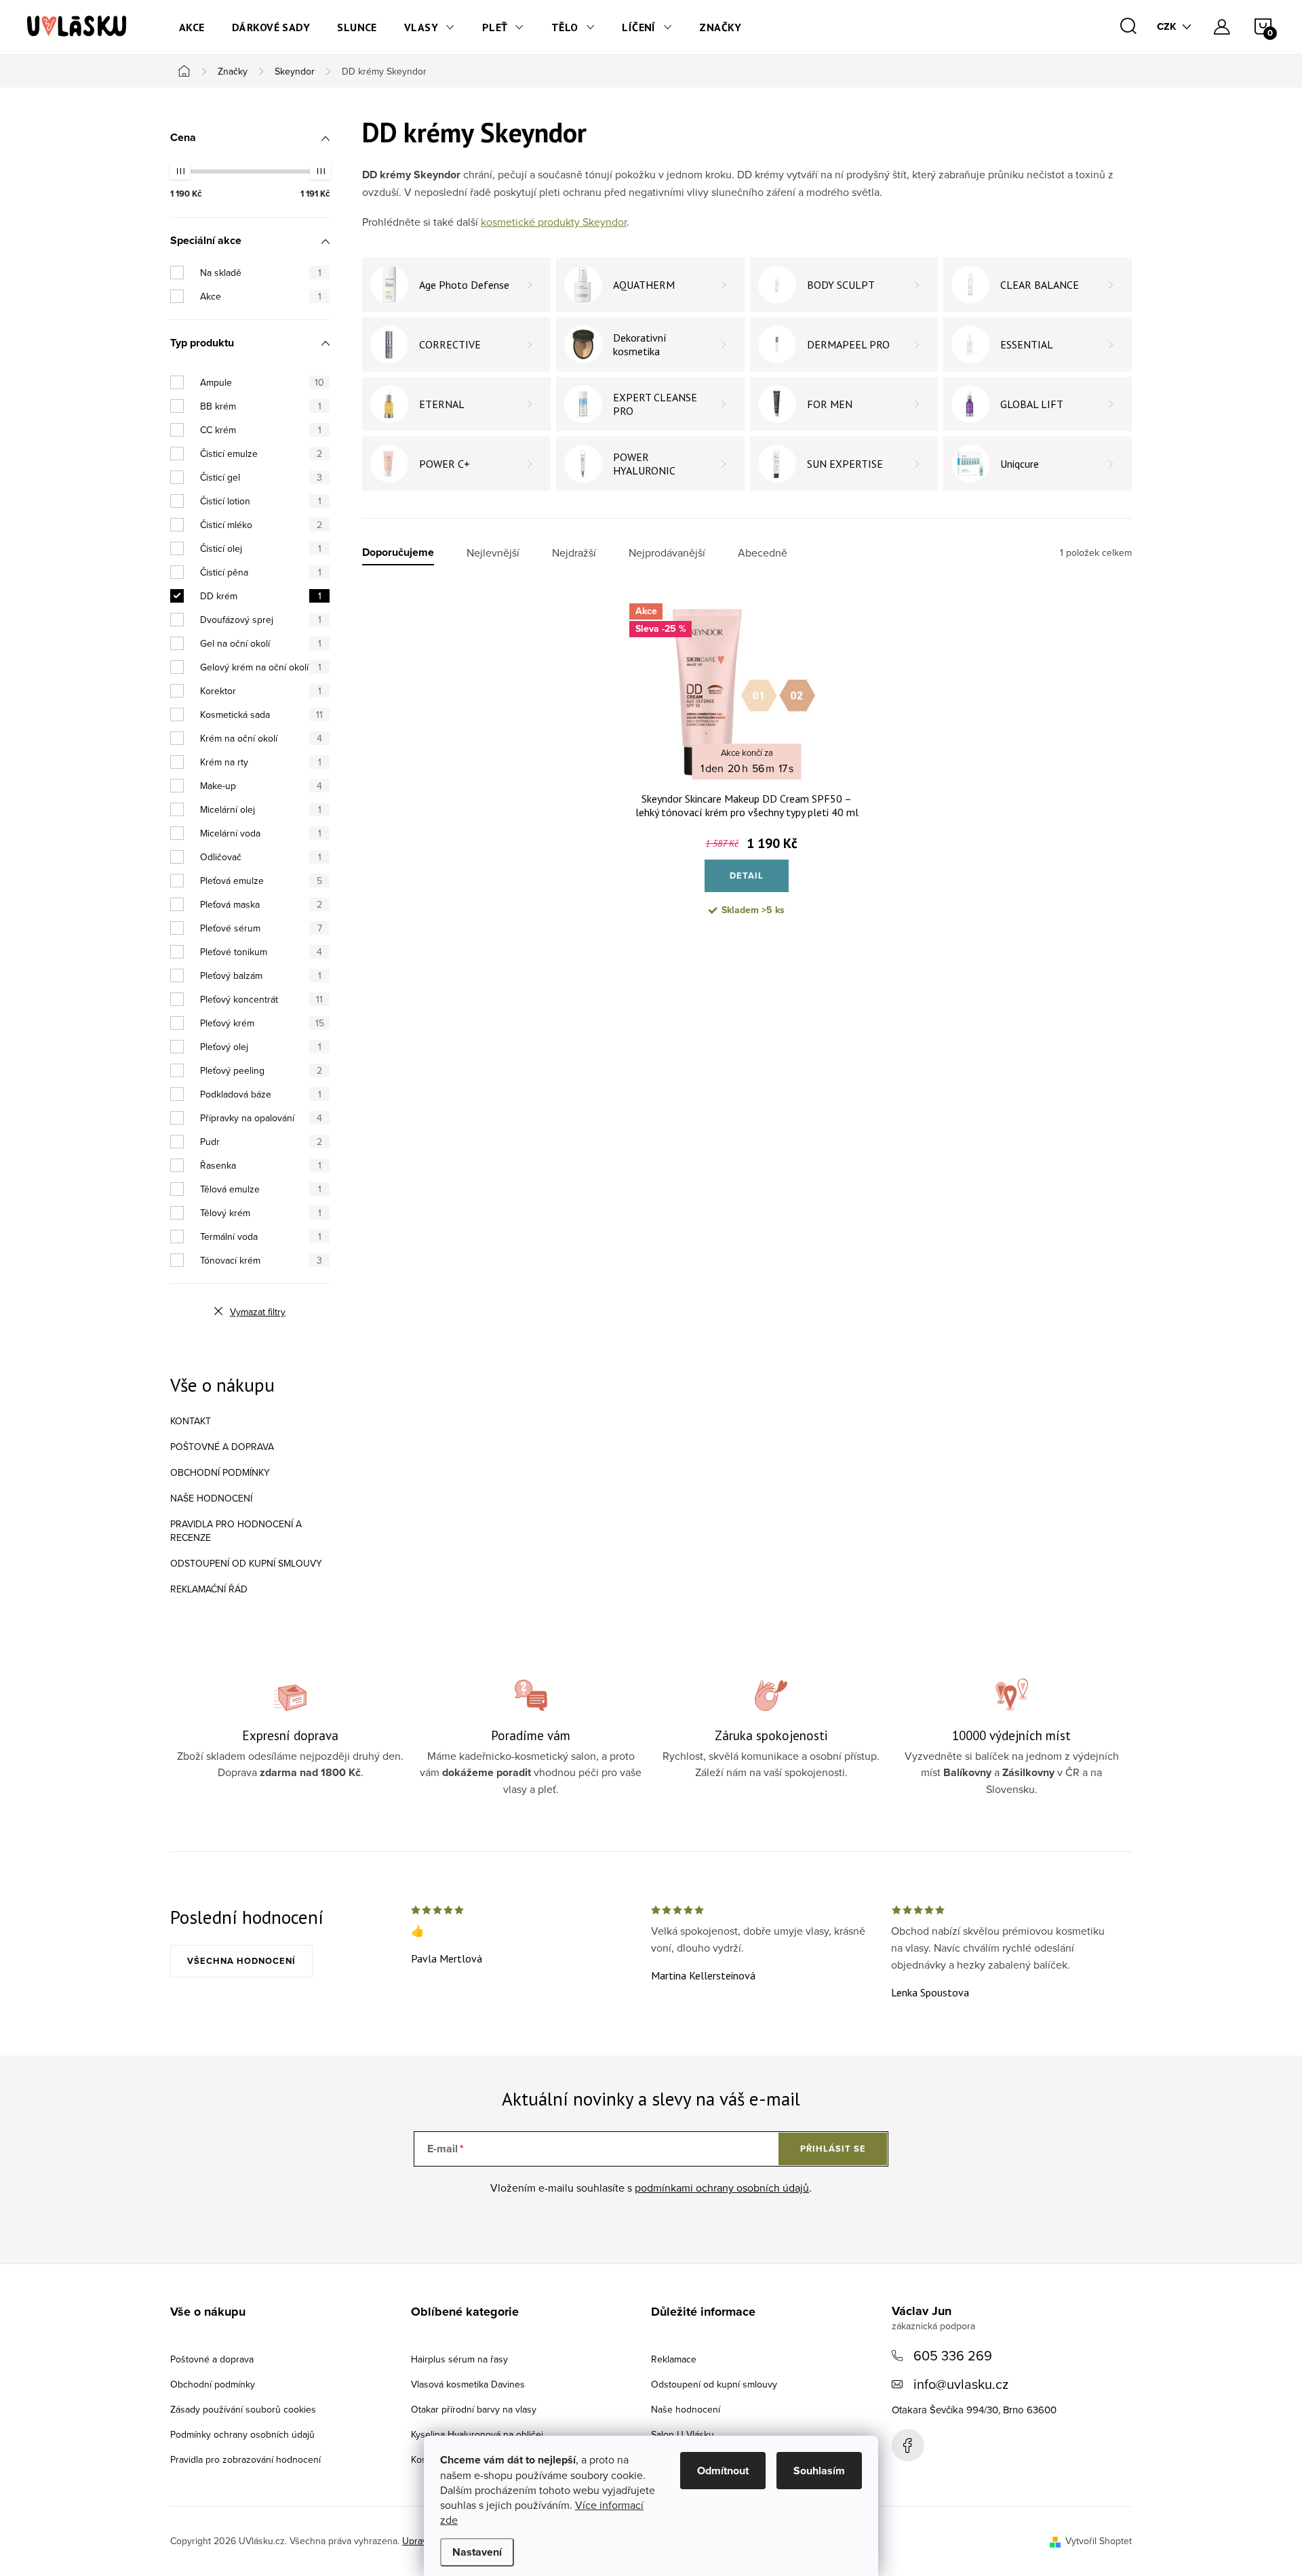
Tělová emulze (261, 1189)
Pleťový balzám (261, 975)
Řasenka (261, 1165)
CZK (1167, 26)
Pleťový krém (262, 1023)
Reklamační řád (209, 1589)
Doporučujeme (398, 553)
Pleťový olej (261, 1047)
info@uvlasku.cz (961, 2384)
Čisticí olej (261, 548)
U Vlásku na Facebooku (908, 2445)
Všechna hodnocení (241, 1961)
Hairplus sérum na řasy (459, 2359)
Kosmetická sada (261, 715)
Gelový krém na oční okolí (261, 667)
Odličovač (261, 857)
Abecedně (763, 553)
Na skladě (261, 273)
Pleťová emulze (261, 881)
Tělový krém (261, 1213)
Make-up (261, 786)
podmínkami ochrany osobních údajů (722, 2188)
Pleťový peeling (261, 1070)
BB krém (261, 406)
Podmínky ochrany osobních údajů (242, 2434)
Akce (261, 296)
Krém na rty (261, 762)
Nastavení (477, 2552)
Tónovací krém (261, 1260)
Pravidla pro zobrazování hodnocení (245, 2459)
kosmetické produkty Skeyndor (554, 222)
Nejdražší (574, 553)
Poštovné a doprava (222, 1447)
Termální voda (261, 1236)
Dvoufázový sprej (261, 620)
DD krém (261, 596)
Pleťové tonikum (261, 952)
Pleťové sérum (261, 928)
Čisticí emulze (261, 454)
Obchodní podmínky (220, 1472)
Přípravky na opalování (261, 1118)
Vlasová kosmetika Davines (468, 2384)
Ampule (262, 382)
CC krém (261, 430)
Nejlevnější (493, 553)
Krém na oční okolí (261, 738)
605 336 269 (953, 2355)
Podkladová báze (261, 1094)
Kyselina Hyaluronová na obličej (477, 2434)
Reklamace (674, 2359)
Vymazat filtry (258, 1312)
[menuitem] (192, 27)
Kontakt (191, 1421)
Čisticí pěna (261, 572)
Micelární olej (261, 809)
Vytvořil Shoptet (1099, 2541)
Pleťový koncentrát (261, 999)
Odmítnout (723, 2471)
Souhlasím (819, 2471)
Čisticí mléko (261, 525)
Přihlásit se (833, 2149)
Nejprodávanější (667, 553)
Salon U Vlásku (683, 2434)
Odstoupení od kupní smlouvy (246, 1563)
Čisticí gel (261, 477)
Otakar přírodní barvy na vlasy (474, 2409)
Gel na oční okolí (261, 643)
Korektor (261, 691)
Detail (747, 876)
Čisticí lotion (261, 501)
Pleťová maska (261, 904)
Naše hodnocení (211, 1498)
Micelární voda (261, 833)
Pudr (261, 1142)
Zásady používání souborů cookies (243, 2409)
